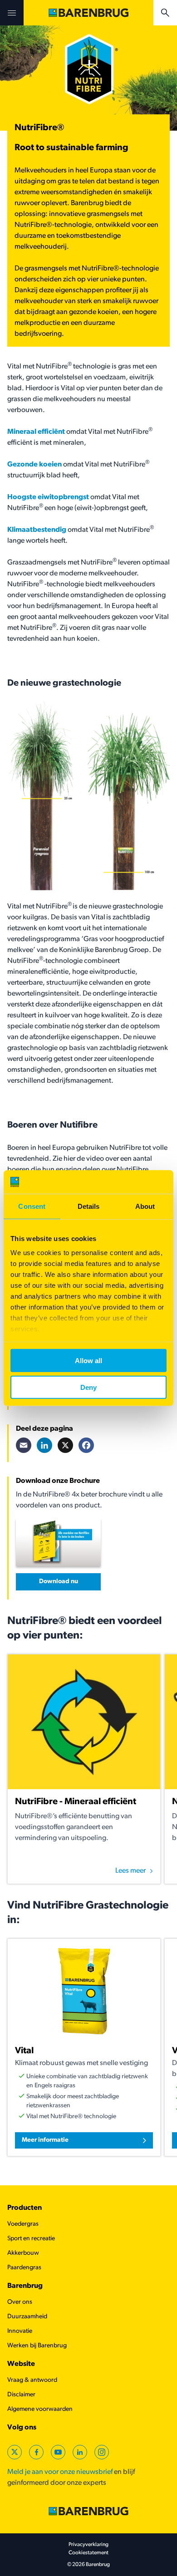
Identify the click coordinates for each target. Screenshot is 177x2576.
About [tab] (145, 1206)
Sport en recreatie (31, 2239)
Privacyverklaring (88, 2545)
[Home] (88, 13)
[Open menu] (12, 13)
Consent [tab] (32, 1206)
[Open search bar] (165, 13)
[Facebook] (86, 1445)
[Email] (24, 1445)
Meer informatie (45, 2140)
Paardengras (24, 2268)
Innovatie (20, 2331)
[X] (65, 1445)
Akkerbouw (23, 2253)
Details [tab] (89, 1206)
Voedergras (23, 2224)
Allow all (88, 1361)
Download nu (59, 1582)
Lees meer (130, 1871)
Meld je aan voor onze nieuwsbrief (60, 2472)
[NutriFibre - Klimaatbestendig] (67, 530)
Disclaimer (21, 2395)
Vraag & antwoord (32, 2380)
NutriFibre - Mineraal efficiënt (76, 1802)
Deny (88, 1387)
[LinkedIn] (44, 1445)
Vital (24, 2051)
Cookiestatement (88, 2553)
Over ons (20, 2302)
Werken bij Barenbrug (37, 2346)
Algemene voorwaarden (40, 2409)
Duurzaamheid (27, 2317)
